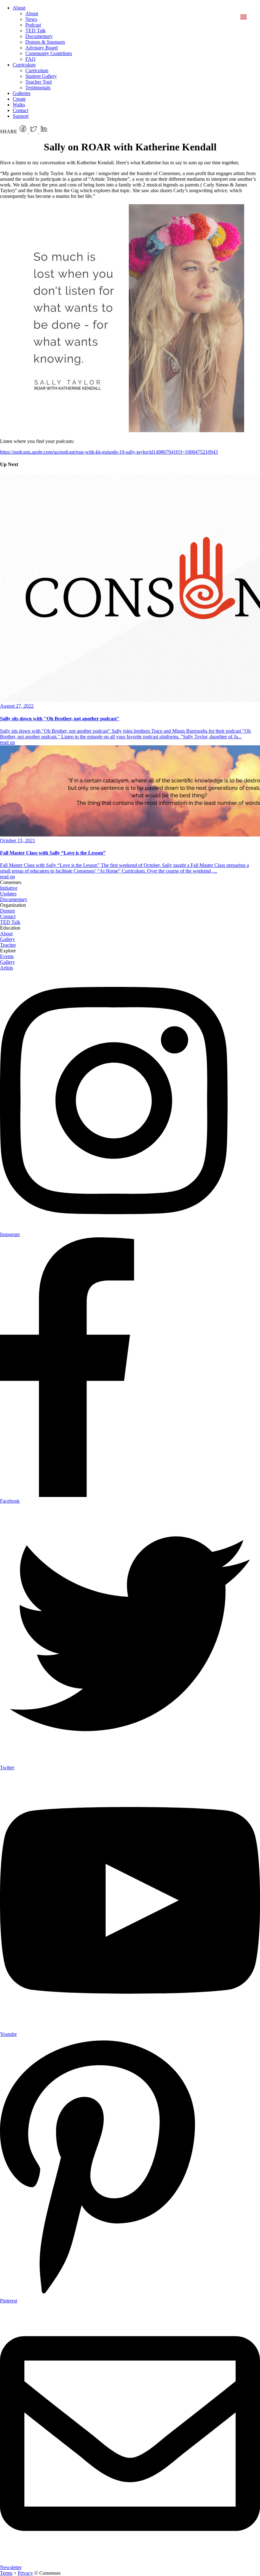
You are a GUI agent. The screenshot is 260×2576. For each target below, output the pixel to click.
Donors (7, 911)
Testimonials (38, 88)
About (19, 8)
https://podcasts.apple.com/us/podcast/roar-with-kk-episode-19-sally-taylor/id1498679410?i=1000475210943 (109, 452)
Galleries (22, 93)
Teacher (8, 945)
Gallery (7, 939)
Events (7, 956)
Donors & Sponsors (45, 42)
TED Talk (36, 31)
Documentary (39, 36)
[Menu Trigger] (243, 17)
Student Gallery (41, 76)
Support (21, 116)
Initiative (9, 888)
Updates (8, 894)
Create (19, 99)
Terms (6, 2573)
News (31, 19)
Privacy (25, 2573)
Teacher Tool (39, 82)
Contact (20, 110)
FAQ (30, 59)
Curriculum (24, 65)
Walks (19, 105)
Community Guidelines (49, 53)
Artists (6, 968)
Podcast (33, 25)
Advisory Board (42, 48)
